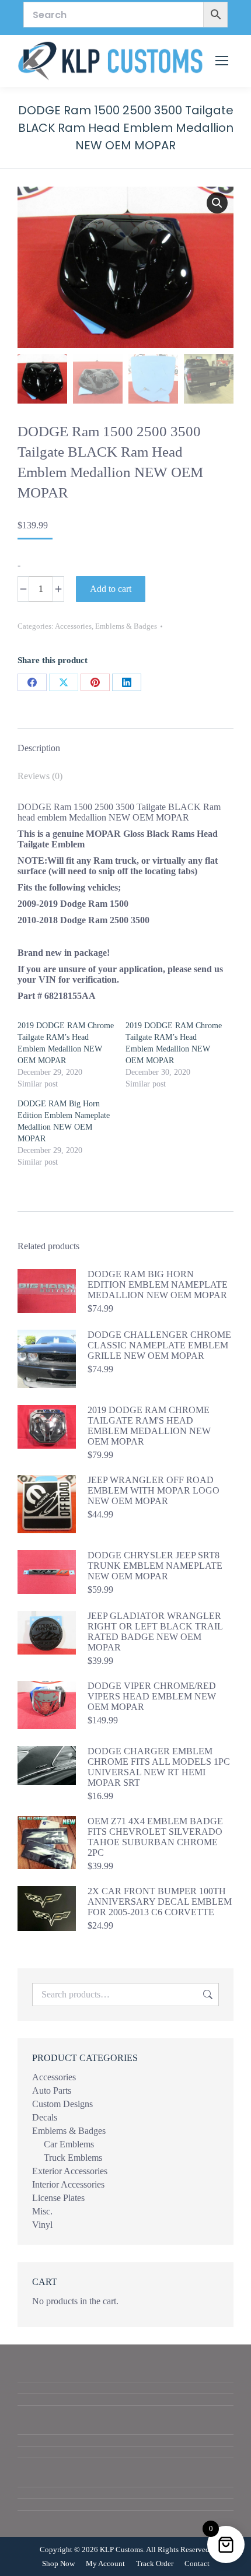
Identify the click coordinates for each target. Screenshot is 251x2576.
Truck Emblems (73, 2158)
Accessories (73, 626)
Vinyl (42, 2225)
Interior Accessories (68, 2184)
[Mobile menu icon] (222, 61)
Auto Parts (52, 2090)
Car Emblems (69, 2144)
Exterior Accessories (70, 2171)
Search (207, 1995)
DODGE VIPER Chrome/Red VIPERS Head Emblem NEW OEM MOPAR (152, 1696)
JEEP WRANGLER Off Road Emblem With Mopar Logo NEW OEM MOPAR (154, 1490)
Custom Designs (62, 2104)
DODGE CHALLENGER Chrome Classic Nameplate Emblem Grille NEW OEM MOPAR (159, 1345)
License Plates (58, 2198)
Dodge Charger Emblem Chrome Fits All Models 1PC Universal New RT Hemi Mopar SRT (159, 1767)
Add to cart (111, 589)
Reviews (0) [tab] (40, 776)
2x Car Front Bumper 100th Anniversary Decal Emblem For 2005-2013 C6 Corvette (160, 1902)
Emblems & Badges (126, 626)
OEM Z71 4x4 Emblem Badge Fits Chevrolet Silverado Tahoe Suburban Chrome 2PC (155, 1837)
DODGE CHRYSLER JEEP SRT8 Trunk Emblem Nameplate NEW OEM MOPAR (155, 1566)
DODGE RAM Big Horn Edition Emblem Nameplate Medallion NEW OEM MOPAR (158, 1285)
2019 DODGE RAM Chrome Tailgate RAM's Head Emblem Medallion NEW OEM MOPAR (149, 1426)
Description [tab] (39, 748)
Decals (45, 2117)
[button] (217, 203)
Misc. (42, 2211)
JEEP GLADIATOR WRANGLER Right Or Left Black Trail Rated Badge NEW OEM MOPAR (155, 1632)
